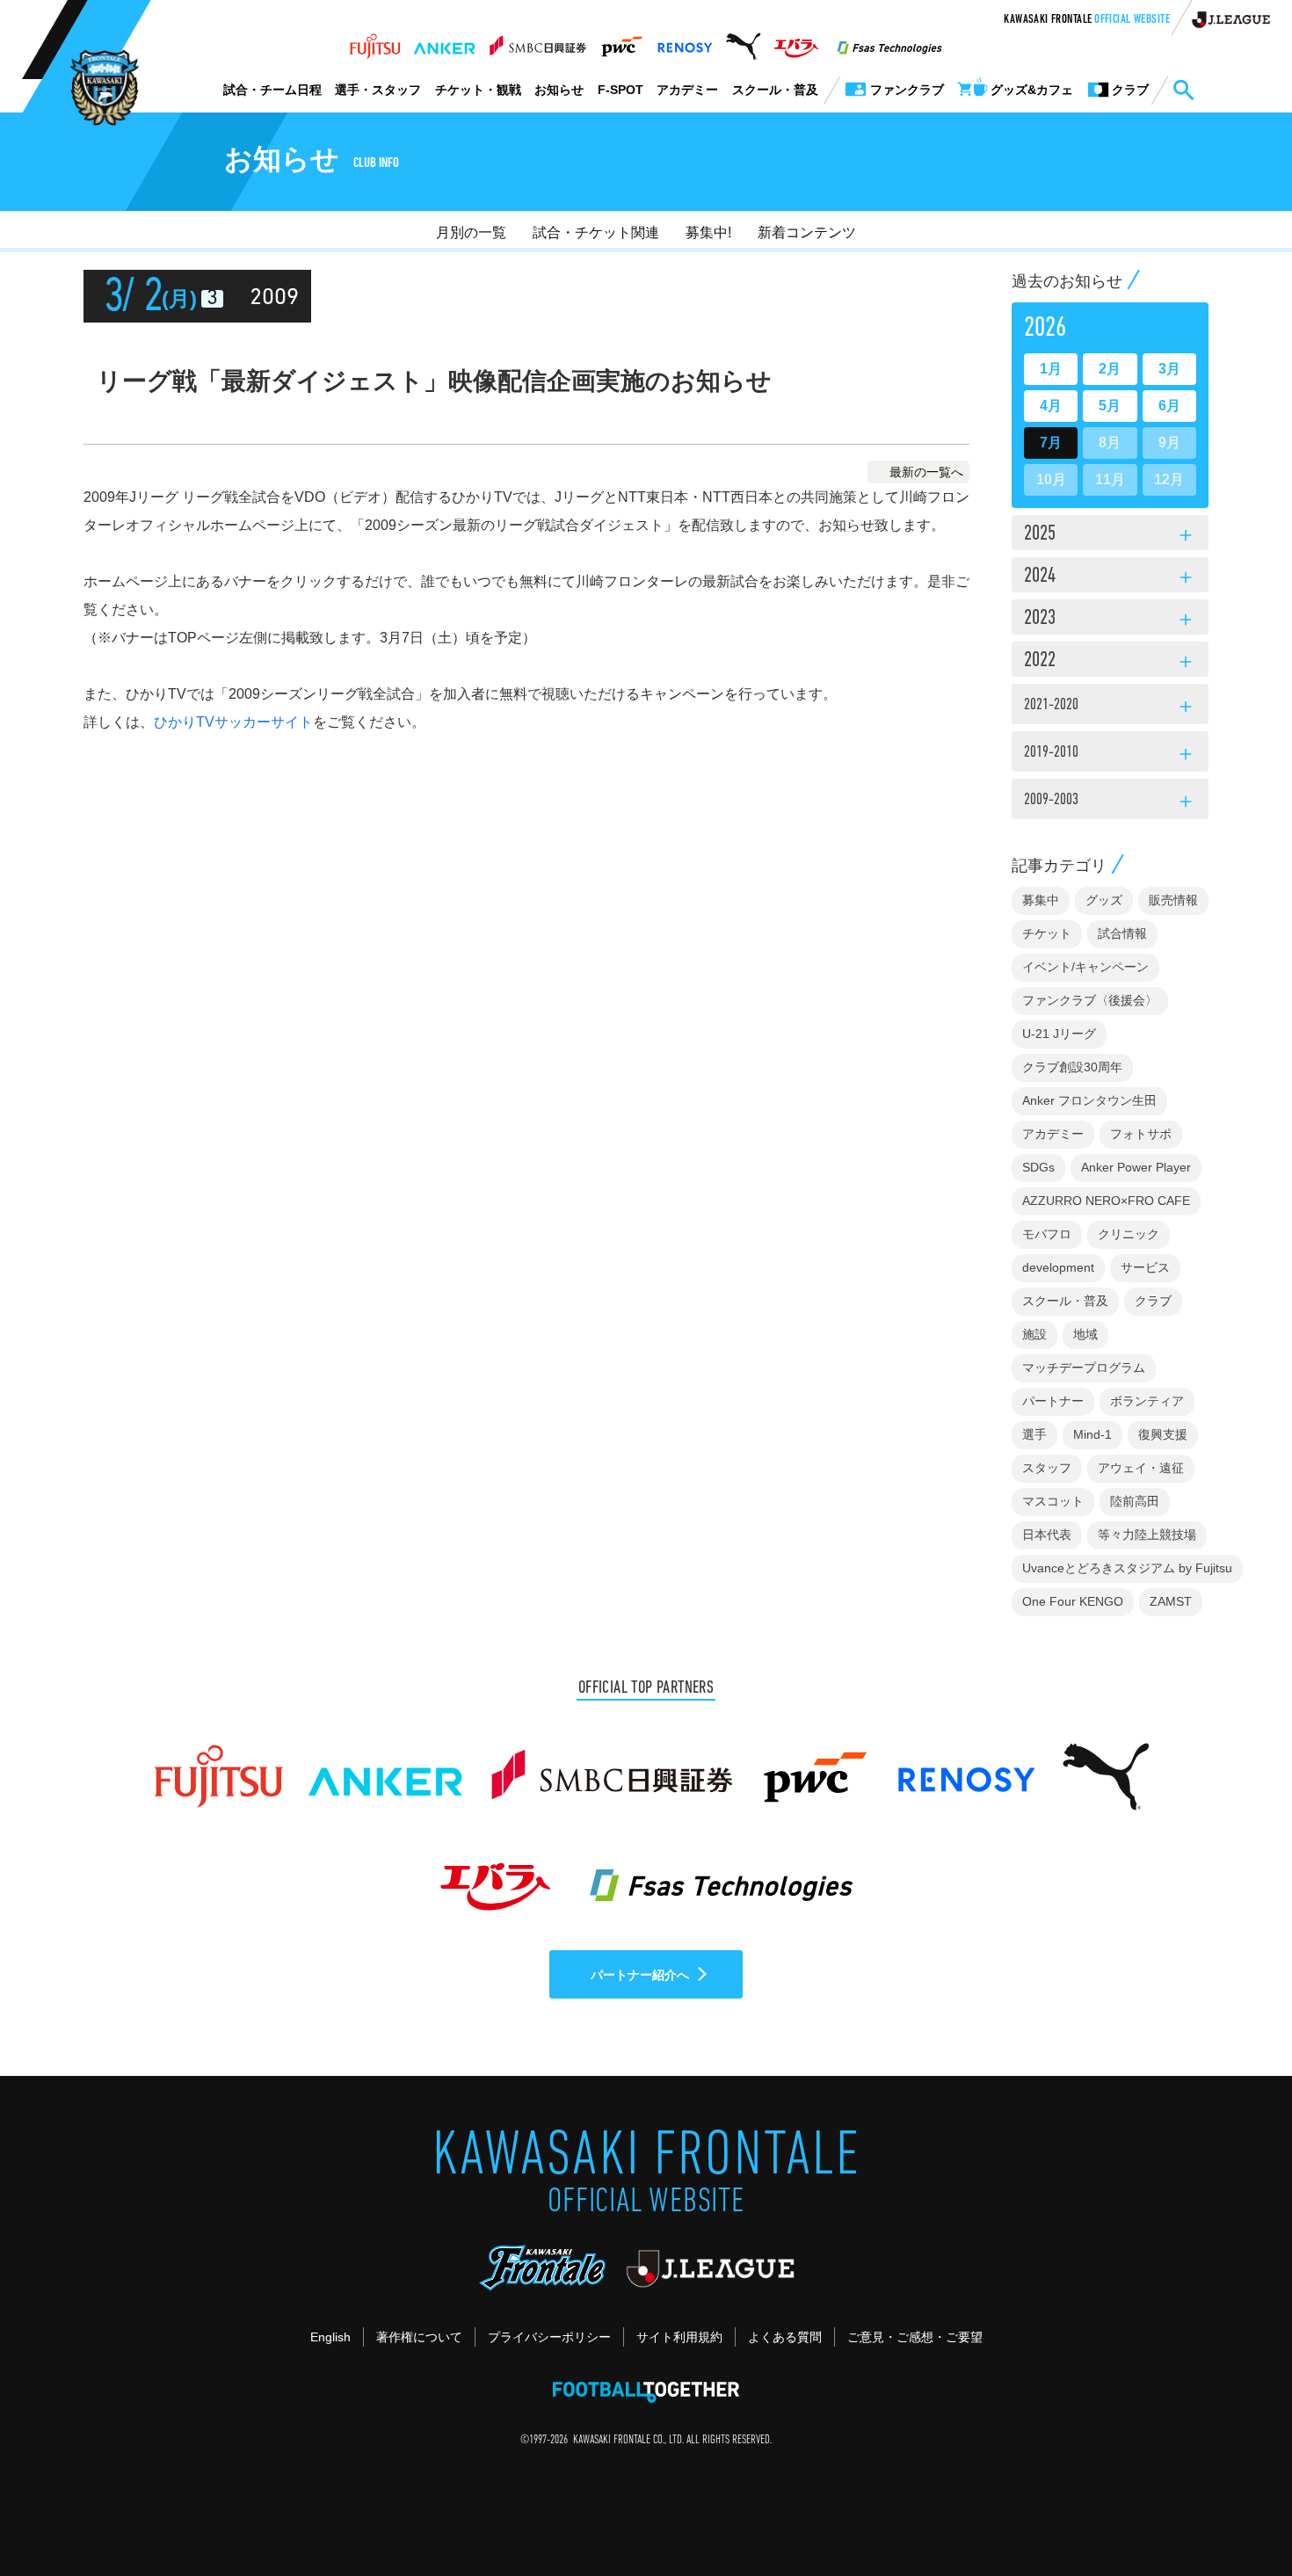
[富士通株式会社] (375, 41)
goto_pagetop (1236, 2513)
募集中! (708, 232)
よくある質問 (785, 2337)
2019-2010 (1110, 755)
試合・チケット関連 (596, 232)
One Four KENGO (1073, 1601)
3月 (1169, 369)
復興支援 (1163, 1434)
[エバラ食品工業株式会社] (796, 41)
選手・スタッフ (378, 90)
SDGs (1038, 1167)
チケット (1047, 933)
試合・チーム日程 (272, 90)
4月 (1051, 406)
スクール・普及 (775, 90)
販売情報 (1173, 900)
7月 (1051, 443)
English (330, 2337)
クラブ (1153, 1301)
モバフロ (1047, 1234)
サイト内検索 (1183, 91)
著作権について (419, 2337)
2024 (1110, 577)
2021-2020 (1110, 707)
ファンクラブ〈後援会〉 (1090, 1000)
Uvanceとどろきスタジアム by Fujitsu (1127, 1568)
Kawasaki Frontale (1087, 20)
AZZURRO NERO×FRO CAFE (1106, 1201)
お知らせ (559, 90)
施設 (1034, 1334)
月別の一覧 (471, 232)
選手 (1034, 1434)
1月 (1051, 369)
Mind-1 (1092, 1434)
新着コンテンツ (807, 232)
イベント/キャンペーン (1085, 967)
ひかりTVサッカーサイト (233, 722)
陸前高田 (1135, 1501)
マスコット (1053, 1501)
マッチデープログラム (1084, 1368)
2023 (1110, 620)
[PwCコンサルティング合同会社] (621, 41)
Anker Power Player (1136, 1167)
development (1058, 1267)
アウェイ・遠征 (1141, 1468)
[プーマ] (743, 41)
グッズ (1104, 900)
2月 (1110, 369)
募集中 (1041, 900)
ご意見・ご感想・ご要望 (915, 2337)
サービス (1145, 1267)
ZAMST (1171, 1601)
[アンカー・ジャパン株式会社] (445, 41)
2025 (1110, 535)
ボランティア (1147, 1401)
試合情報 (1122, 933)
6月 (1169, 406)
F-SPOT (621, 90)
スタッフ (1047, 1468)
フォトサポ (1141, 1134)
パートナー (1053, 1401)
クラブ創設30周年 (1072, 1067)
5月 (1110, 406)
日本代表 (1047, 1535)
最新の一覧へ (926, 472)
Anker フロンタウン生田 (1089, 1100)
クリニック (1129, 1234)
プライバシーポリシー (549, 2337)
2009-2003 (1110, 802)
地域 (1085, 1334)
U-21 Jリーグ (1059, 1034)
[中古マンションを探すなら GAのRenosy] (685, 41)
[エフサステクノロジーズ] (889, 41)
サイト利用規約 (679, 2337)
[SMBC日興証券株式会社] (537, 41)
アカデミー (687, 90)
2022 (1110, 662)
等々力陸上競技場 (1147, 1535)
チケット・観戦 (478, 90)
